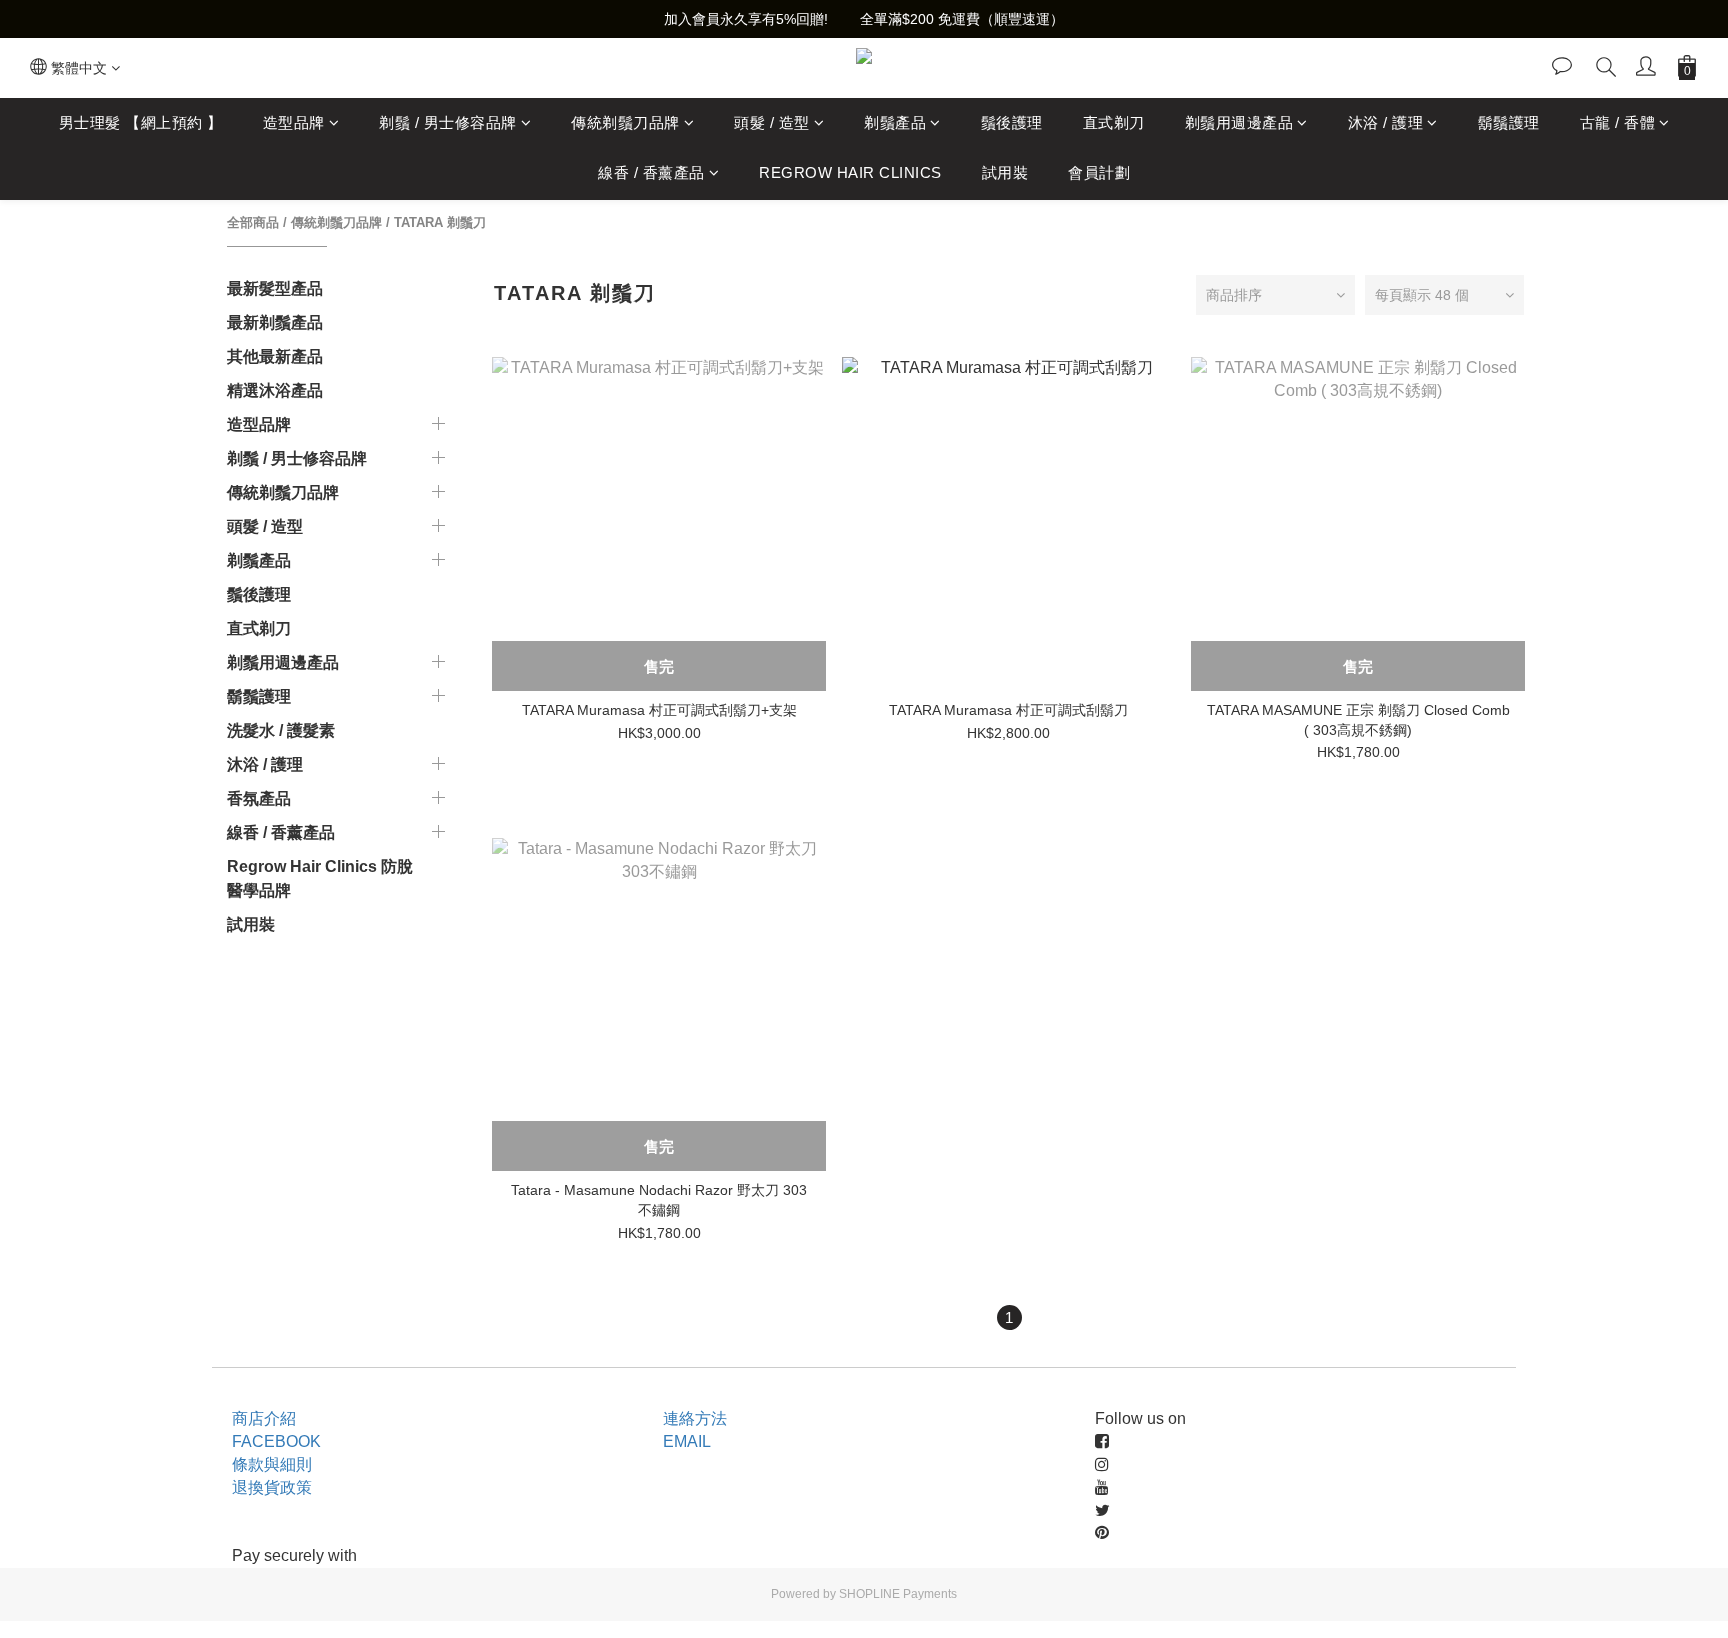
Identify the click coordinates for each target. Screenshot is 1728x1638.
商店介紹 (264, 1418)
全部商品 (253, 222)
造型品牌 (294, 122)
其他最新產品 (275, 356)
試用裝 (1005, 173)
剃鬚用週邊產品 (1239, 122)
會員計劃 (1099, 173)
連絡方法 (695, 1418)
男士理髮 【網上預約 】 (141, 122)
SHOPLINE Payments (898, 1594)
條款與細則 (272, 1464)
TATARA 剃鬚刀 (440, 222)
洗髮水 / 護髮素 (281, 730)
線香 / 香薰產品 (651, 173)
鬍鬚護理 (1509, 122)
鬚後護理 (1012, 122)
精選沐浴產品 (275, 390)
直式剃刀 (1114, 122)
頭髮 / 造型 (772, 122)
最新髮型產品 (275, 288)
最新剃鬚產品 (275, 322)
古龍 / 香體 (1618, 122)
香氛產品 (259, 798)
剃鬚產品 (895, 122)
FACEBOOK (276, 1441)
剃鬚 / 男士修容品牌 (448, 122)
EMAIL (687, 1441)
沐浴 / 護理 (1386, 122)
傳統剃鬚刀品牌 (625, 122)
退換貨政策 (272, 1487)
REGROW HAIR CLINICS (850, 173)
